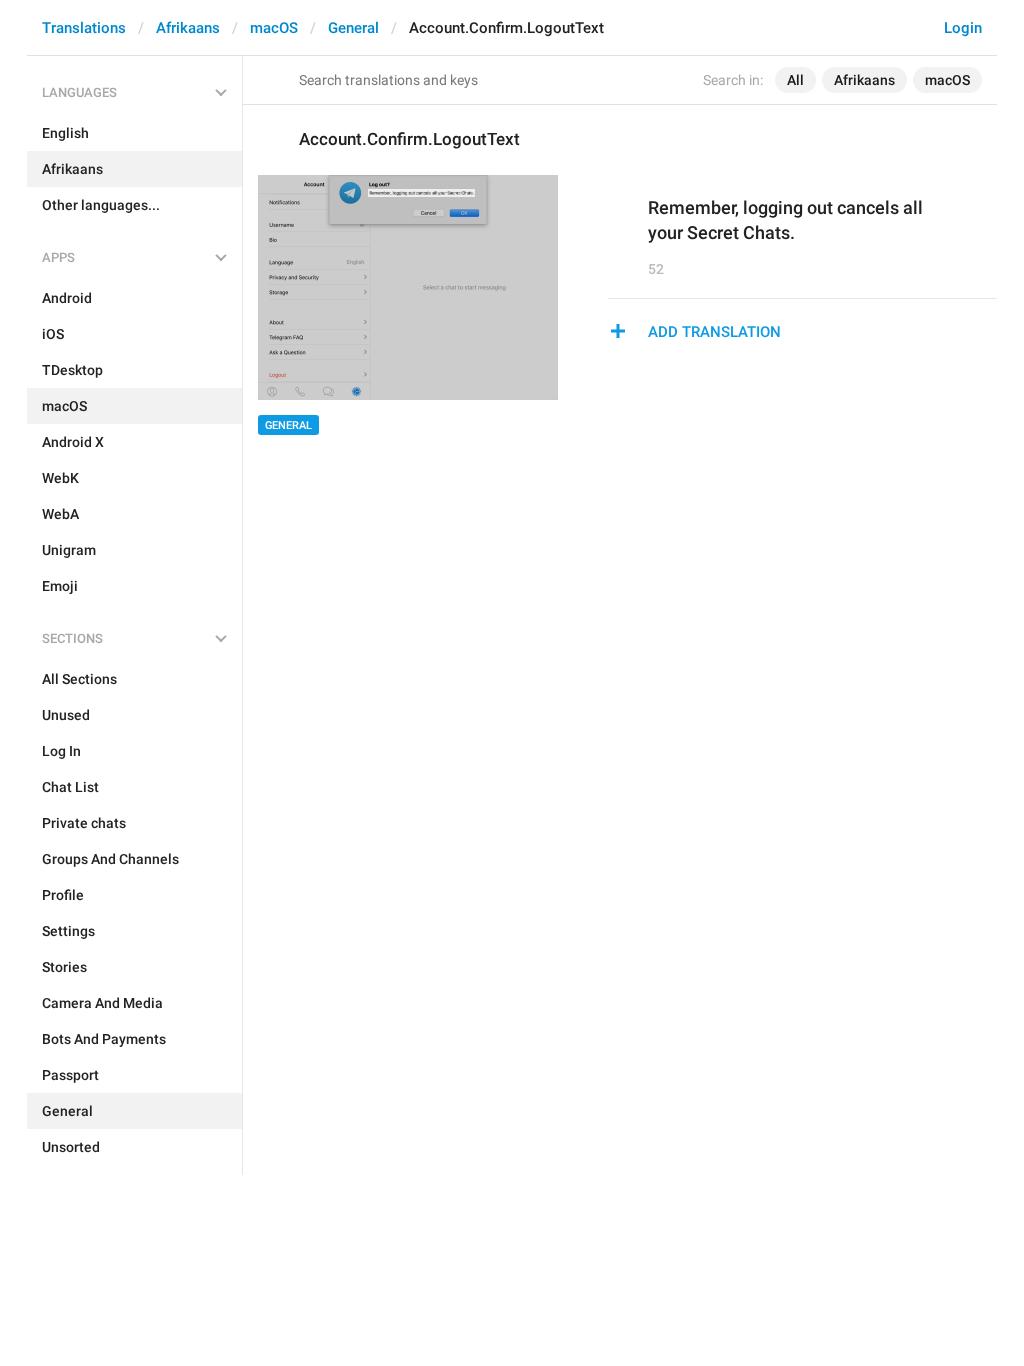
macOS (274, 28)
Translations (84, 28)
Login (963, 28)
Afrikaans (188, 28)
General (353, 28)
